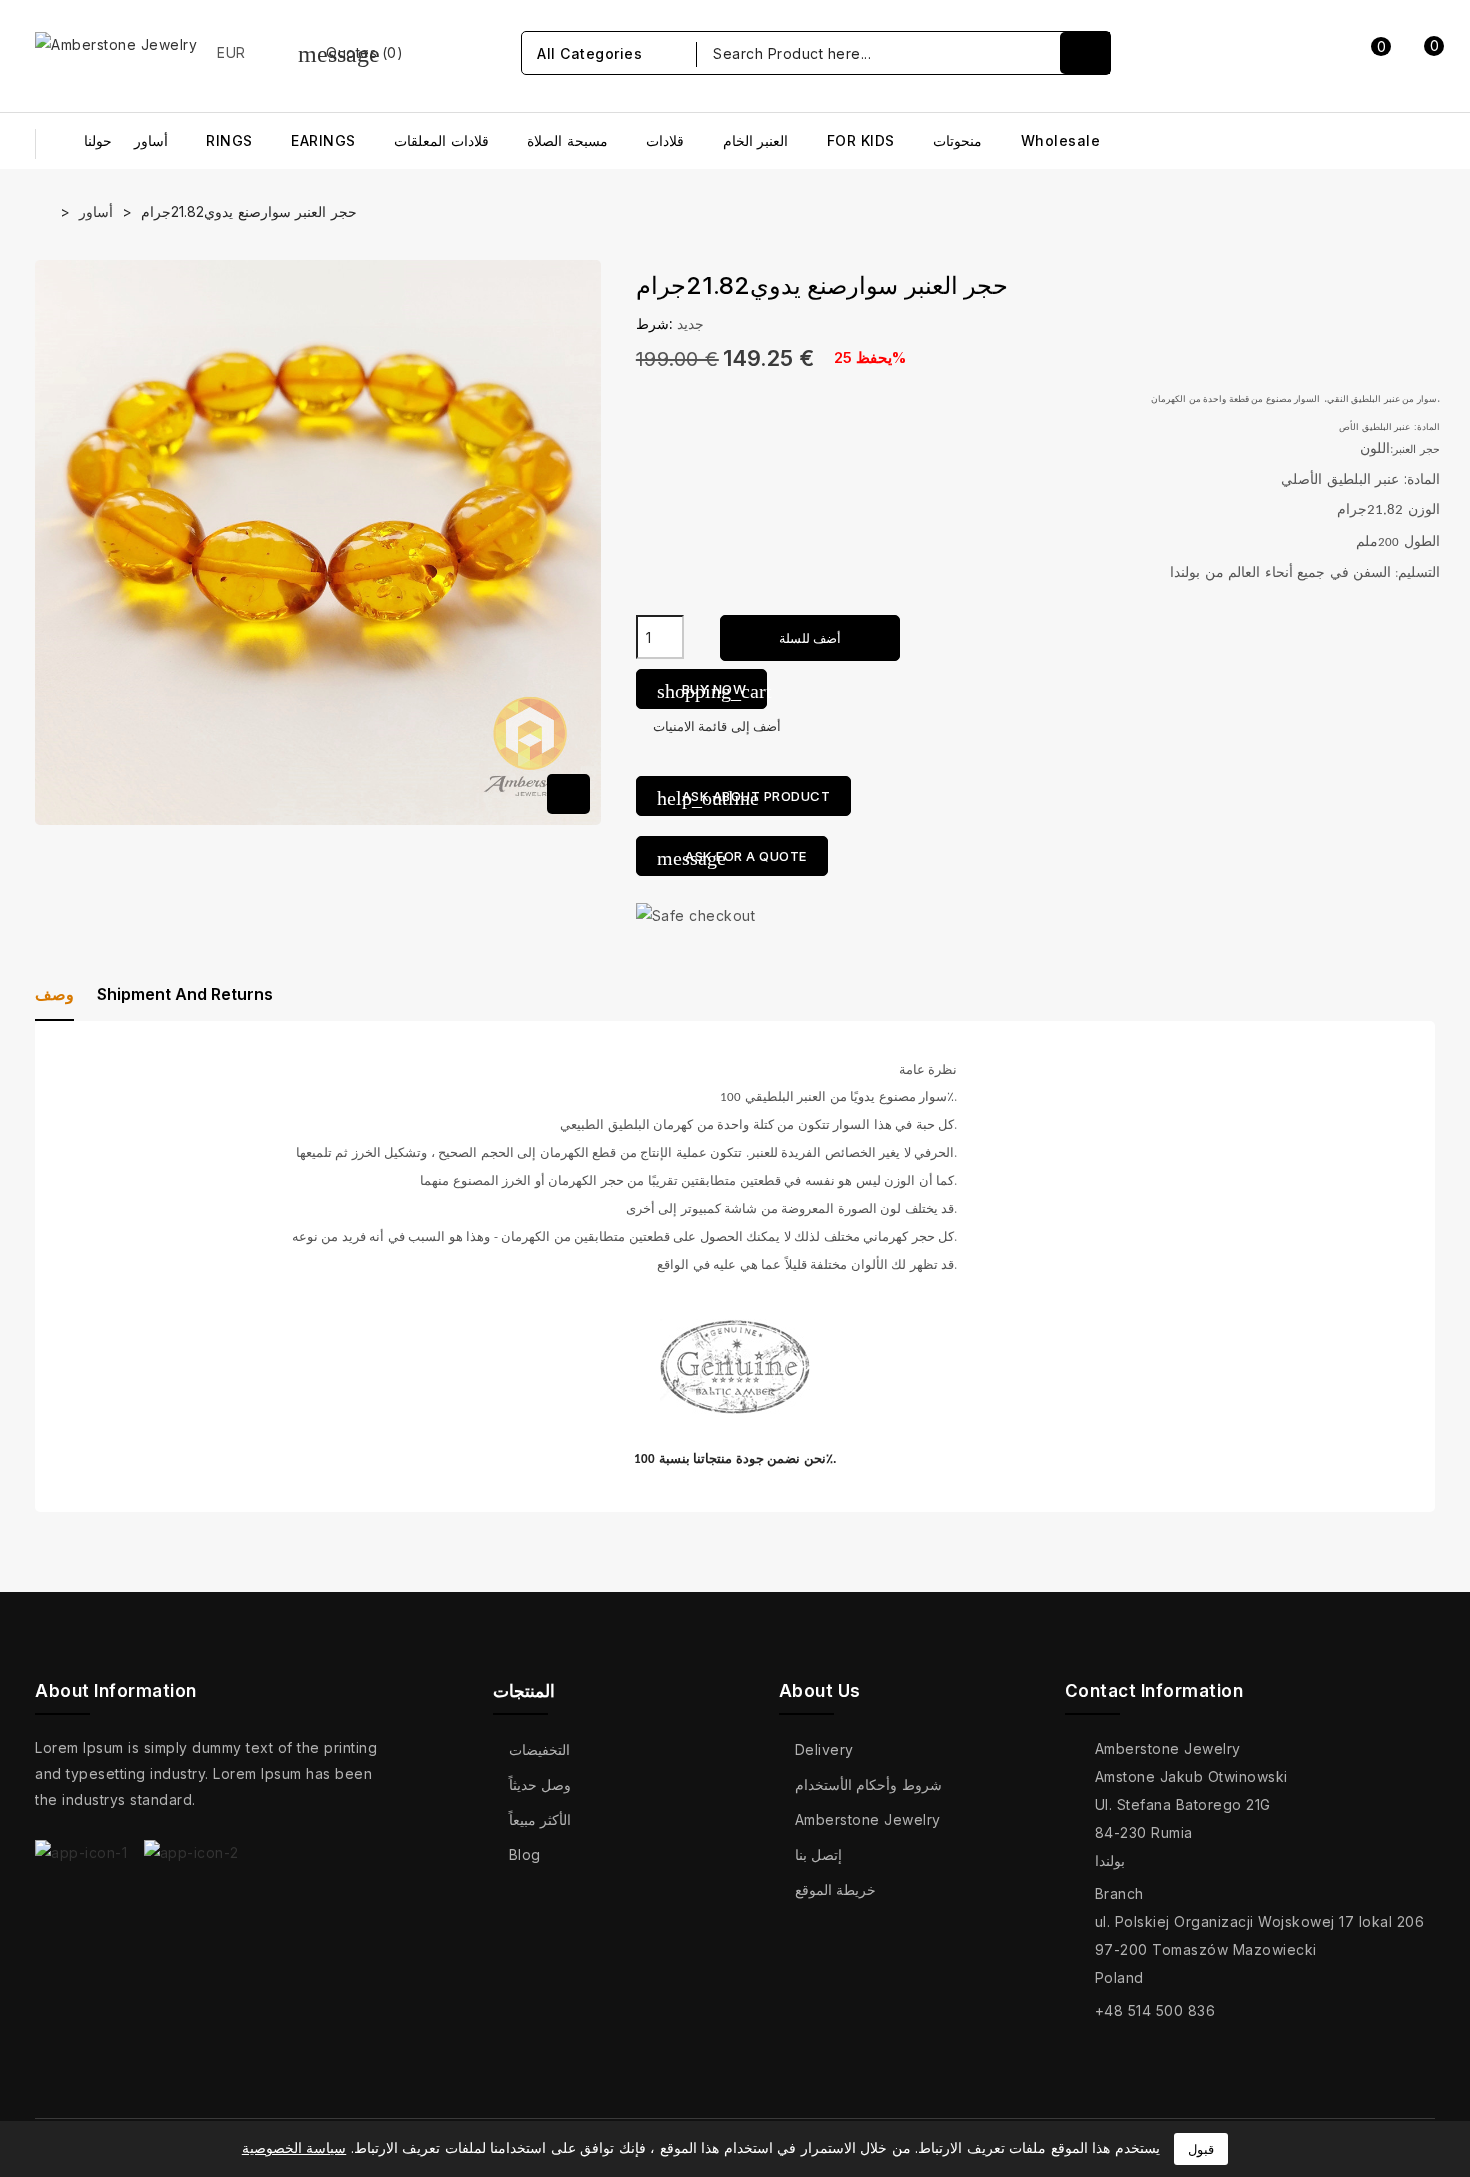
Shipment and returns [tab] (185, 994)
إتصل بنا (819, 1854)
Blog (525, 1854)
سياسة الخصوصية (294, 2147)
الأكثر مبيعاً (540, 1819)
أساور (151, 140)
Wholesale (1061, 140)
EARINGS (323, 140)
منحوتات (957, 140)
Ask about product (744, 798)
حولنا (98, 140)
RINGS (229, 140)
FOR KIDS (861, 140)
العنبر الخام (756, 140)
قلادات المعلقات (441, 140)
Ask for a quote (732, 858)
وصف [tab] (54, 994)
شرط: (654, 323)
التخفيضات (539, 1749)
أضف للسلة (810, 638)
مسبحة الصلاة (567, 140)
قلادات (665, 140)
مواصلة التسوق (1270, 272)
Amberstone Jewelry (868, 1819)
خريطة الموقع (836, 1889)
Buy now (712, 691)
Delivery (824, 1749)
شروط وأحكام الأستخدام (868, 1784)
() (351, 52)
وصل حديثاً (540, 1784)
